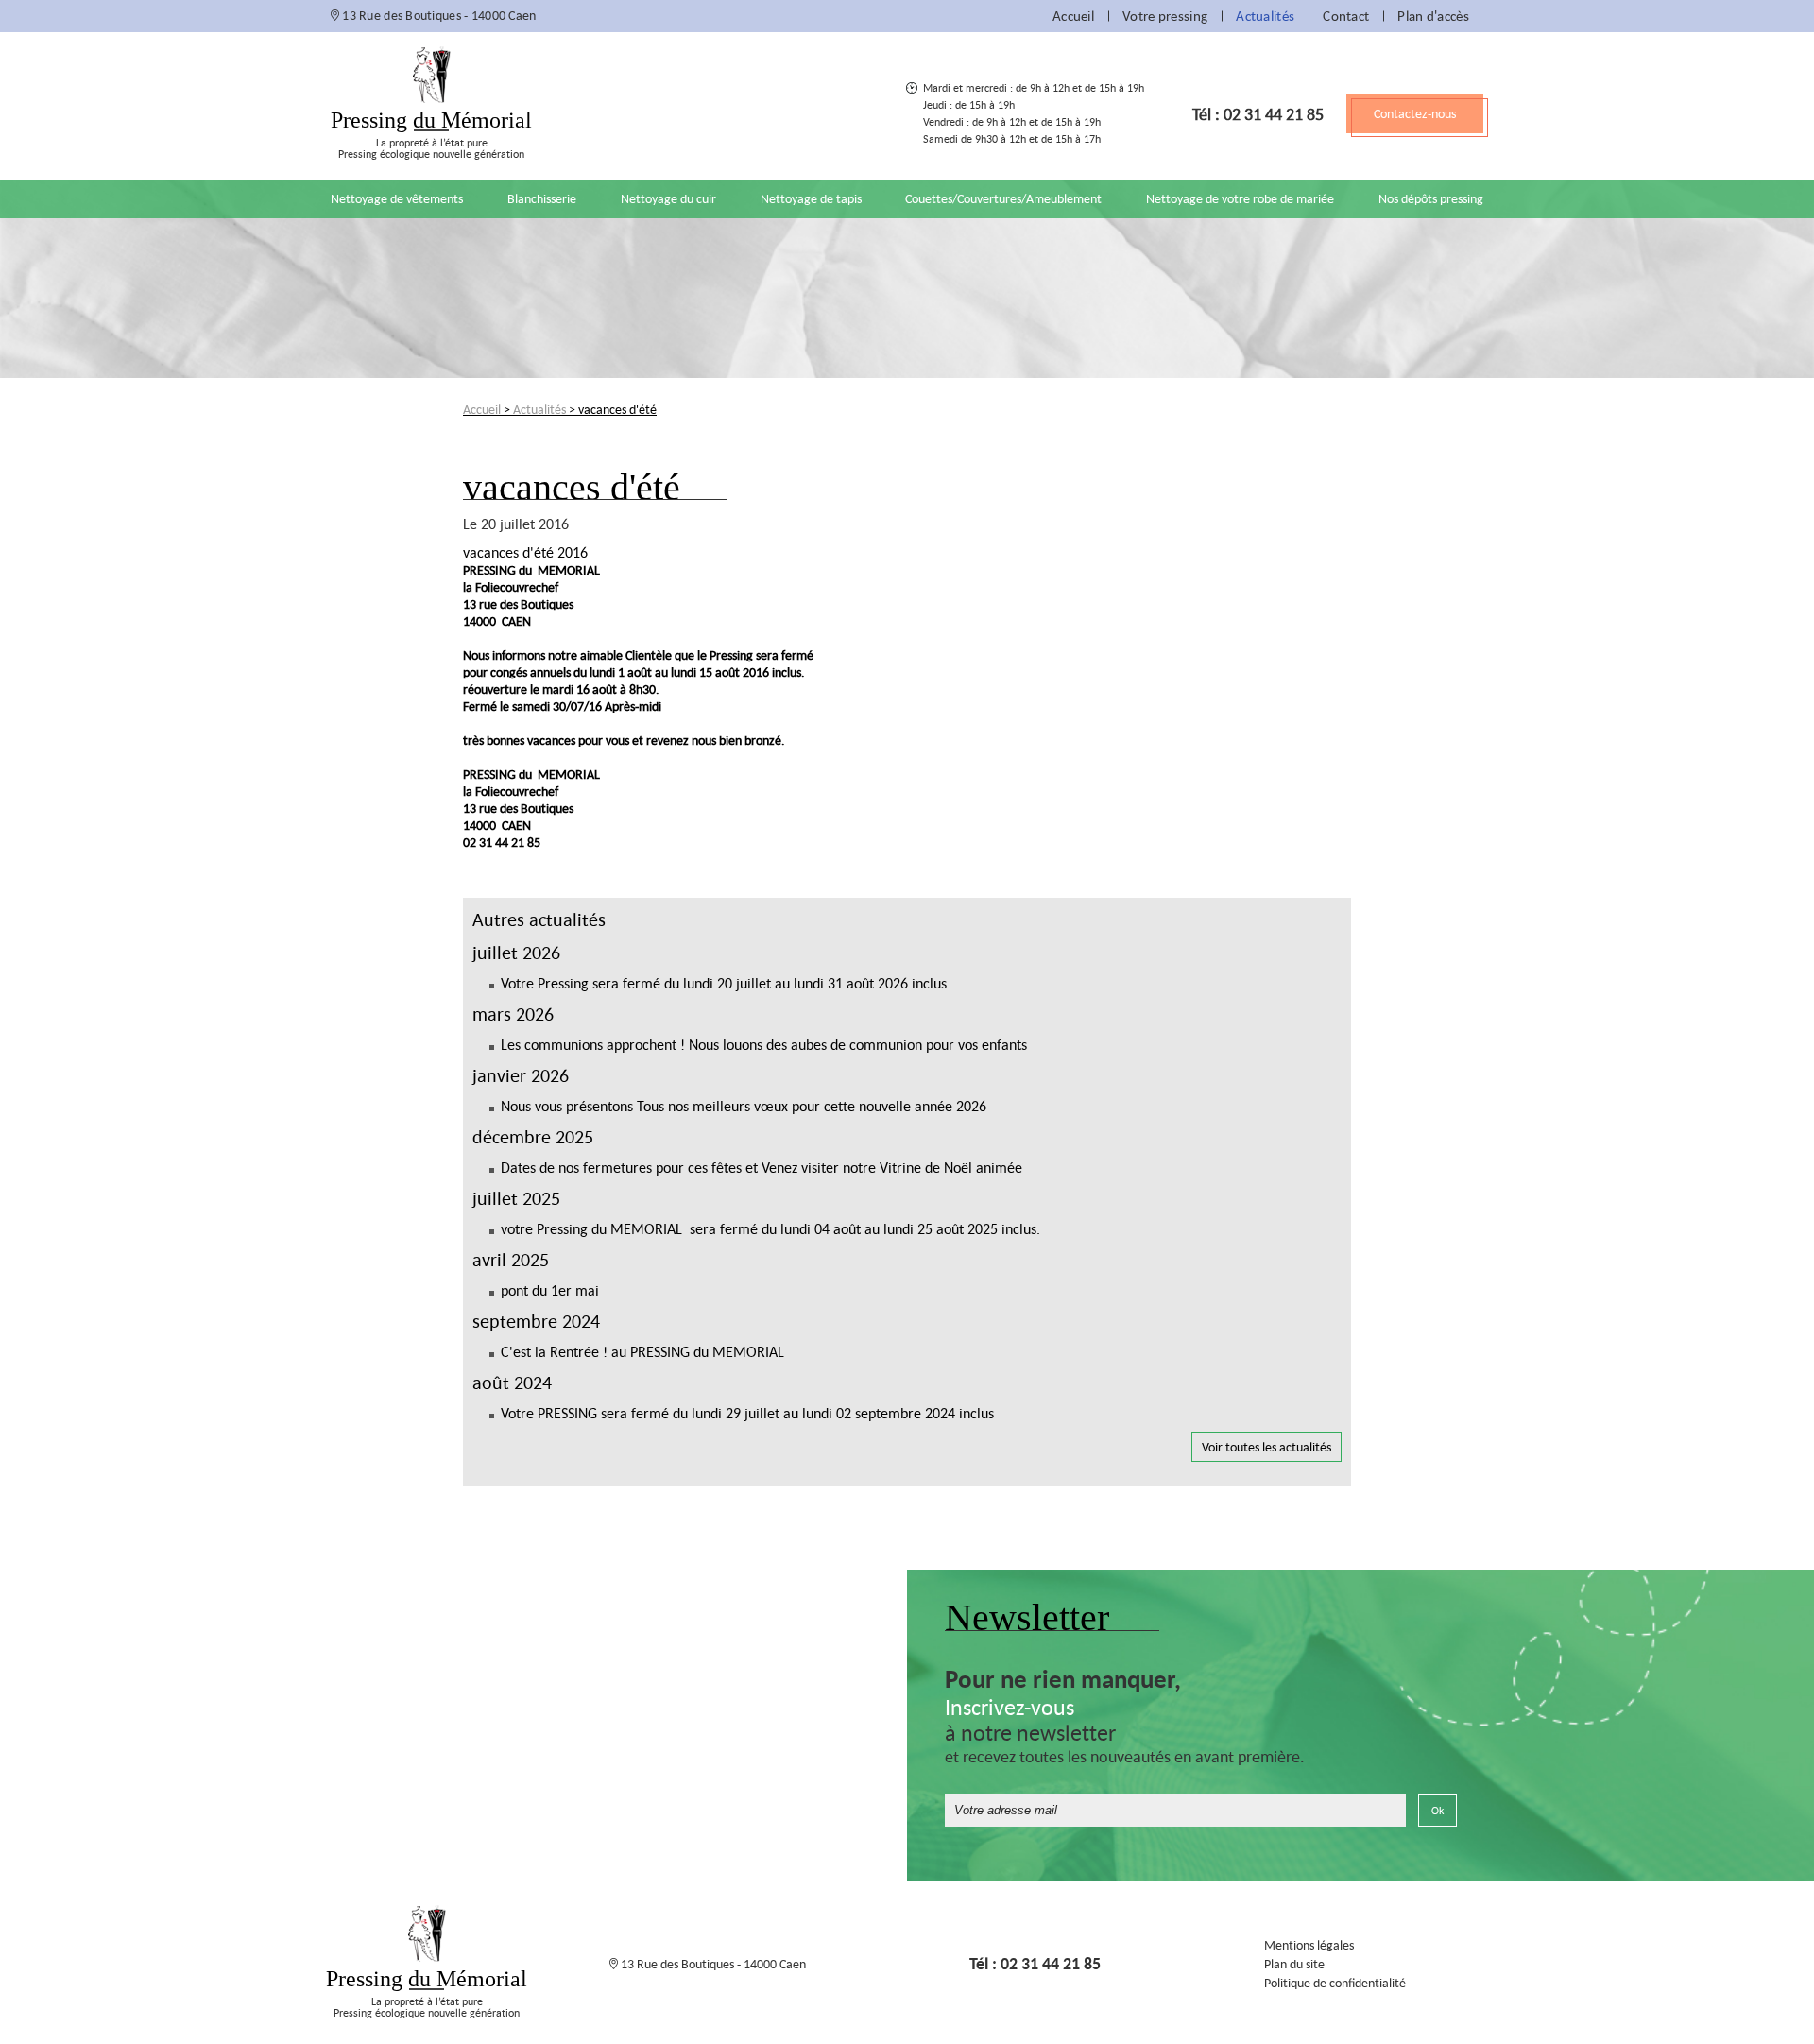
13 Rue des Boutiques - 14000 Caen (438, 15)
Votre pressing (1165, 16)
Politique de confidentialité (1335, 1983)
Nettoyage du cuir (668, 198)
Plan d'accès (1433, 16)
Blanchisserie (542, 198)
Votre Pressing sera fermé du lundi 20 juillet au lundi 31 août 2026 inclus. (726, 983)
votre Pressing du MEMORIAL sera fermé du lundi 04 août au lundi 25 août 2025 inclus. (770, 1228)
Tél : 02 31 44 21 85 (1258, 114)
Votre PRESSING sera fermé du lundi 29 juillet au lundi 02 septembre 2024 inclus (747, 1413)
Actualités (1265, 16)
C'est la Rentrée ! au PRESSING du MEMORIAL (642, 1351)
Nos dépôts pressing (1431, 198)
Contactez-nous (1415, 113)
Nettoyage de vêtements (397, 198)
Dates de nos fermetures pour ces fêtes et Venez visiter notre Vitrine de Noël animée (762, 1167)
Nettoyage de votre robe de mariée (1240, 198)
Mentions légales (1309, 1945)
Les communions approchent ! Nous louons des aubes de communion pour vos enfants (764, 1044)
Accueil (1073, 16)
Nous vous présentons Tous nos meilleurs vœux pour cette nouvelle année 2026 (744, 1106)
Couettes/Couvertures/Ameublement (1003, 198)
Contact (1346, 16)
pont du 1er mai (550, 1290)
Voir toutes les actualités (1266, 1447)
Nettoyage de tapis (811, 198)
